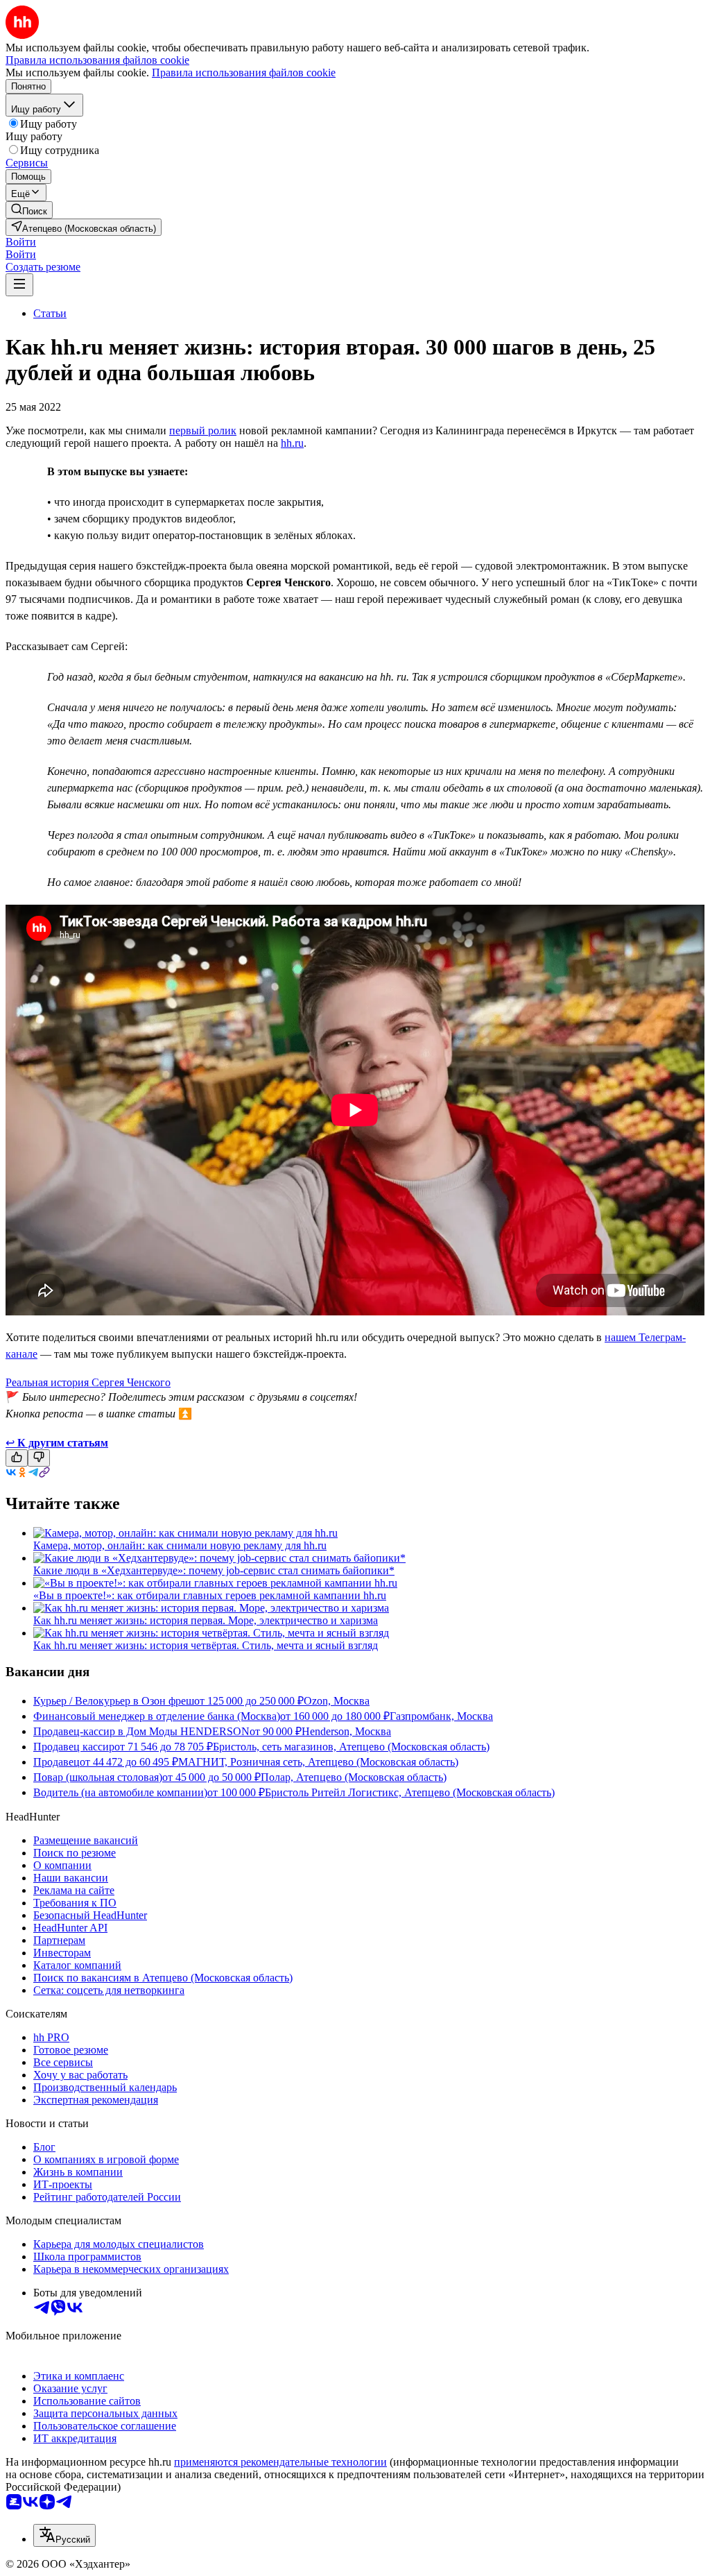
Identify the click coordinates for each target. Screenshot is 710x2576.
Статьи (50, 313)
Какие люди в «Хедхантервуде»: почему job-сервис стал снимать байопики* (214, 1570)
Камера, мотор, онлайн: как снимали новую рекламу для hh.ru (180, 1545)
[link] (29, 210)
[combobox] (64, 2535)
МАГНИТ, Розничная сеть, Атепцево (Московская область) (318, 1762)
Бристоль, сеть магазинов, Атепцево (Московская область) (351, 1747)
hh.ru (292, 443)
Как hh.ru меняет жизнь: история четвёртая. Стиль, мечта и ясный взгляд (206, 1645)
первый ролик (203, 430)
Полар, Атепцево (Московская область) (354, 1777)
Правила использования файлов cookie (244, 72)
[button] (21, 242)
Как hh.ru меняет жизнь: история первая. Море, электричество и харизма (206, 1620)
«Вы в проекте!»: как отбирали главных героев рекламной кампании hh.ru (210, 1595)
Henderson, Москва (346, 1731)
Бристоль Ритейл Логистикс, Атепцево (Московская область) (410, 1792)
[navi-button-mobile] (19, 285)
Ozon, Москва (337, 1701)
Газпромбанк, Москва (441, 1716)
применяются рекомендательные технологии (280, 2462)
